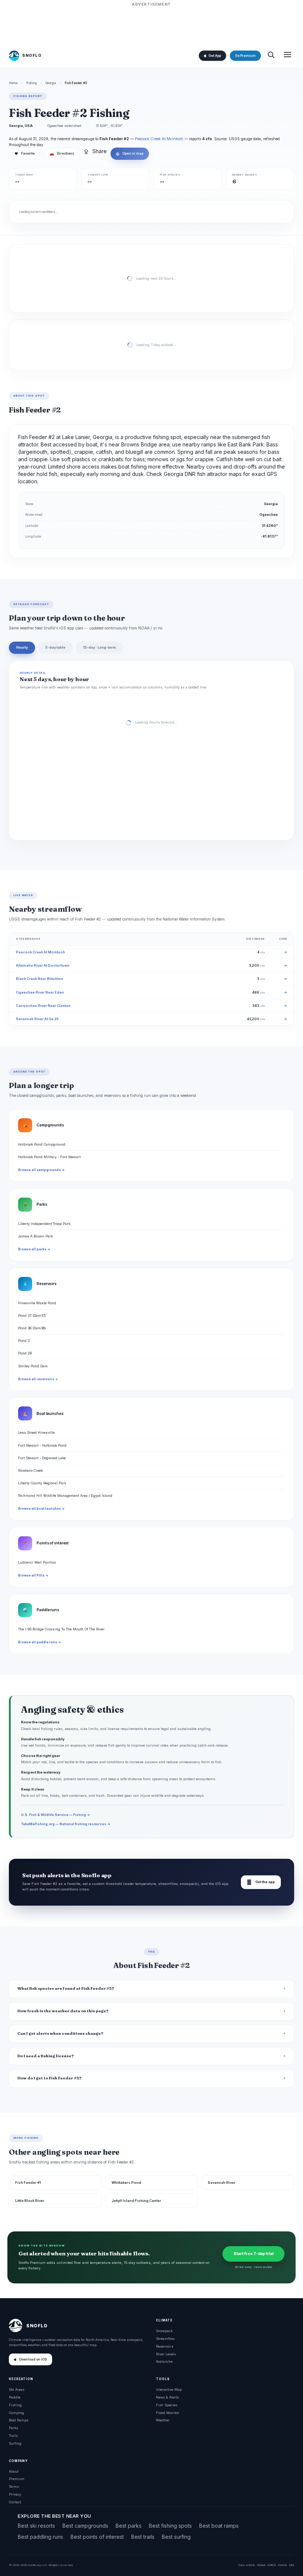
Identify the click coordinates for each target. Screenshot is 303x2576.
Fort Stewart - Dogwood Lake (42, 1458)
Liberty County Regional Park (42, 1483)
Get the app (261, 1882)
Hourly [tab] (22, 647)
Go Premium (245, 56)
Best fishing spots (170, 2526)
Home (13, 83)
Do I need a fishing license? (46, 2056)
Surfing (15, 2443)
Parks (13, 2428)
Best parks (129, 2526)
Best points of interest (97, 2537)
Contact (15, 2502)
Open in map (130, 153)
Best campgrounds (85, 2526)
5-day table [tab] (55, 647)
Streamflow (165, 2339)
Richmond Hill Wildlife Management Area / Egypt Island (65, 1496)
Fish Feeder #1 (28, 2183)
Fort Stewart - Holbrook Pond (42, 1445)
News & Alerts (167, 2397)
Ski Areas (17, 2389)
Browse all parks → (34, 1249)
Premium (17, 2479)
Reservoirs (165, 2346)
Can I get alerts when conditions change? (60, 2033)
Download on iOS (33, 2359)
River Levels (166, 2354)
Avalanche (164, 2361)
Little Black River (30, 2201)
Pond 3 (24, 1341)
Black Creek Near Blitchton (40, 979)
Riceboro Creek (30, 1470)
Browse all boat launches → (41, 1509)
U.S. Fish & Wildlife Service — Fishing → (56, 1815)
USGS (250, 2565)
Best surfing (176, 2537)
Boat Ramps (19, 2420)
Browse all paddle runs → (40, 1642)
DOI (292, 2565)
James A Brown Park (35, 1236)
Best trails (143, 2537)
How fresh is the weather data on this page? (63, 2011)
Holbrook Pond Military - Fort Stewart (49, 1157)
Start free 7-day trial (253, 2254)
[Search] (271, 56)
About (14, 2471)
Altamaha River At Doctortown (43, 965)
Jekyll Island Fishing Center (136, 2201)
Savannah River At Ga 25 (37, 1019)
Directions (62, 153)
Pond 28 (25, 1353)
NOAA (261, 2565)
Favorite (25, 153)
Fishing (32, 83)
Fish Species (167, 2405)
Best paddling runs (40, 2537)
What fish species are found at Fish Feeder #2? (66, 1988)
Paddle (15, 2397)
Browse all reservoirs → (38, 1379)
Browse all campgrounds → (41, 1170)
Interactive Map (169, 2389)
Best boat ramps (219, 2526)
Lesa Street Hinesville (36, 1432)
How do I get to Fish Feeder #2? (50, 2078)
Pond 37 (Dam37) (32, 1315)
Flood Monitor (168, 2413)
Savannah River (222, 2183)
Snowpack (164, 2331)
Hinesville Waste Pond (37, 1303)
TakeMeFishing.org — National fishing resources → (66, 1824)
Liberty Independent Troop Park (44, 1224)
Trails (13, 2436)
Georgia (51, 83)
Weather (163, 2420)
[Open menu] (287, 56)
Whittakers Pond (126, 2183)
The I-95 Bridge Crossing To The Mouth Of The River (61, 1629)
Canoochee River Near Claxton (43, 1006)
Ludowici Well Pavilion (37, 1562)
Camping (16, 2413)
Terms (14, 2487)
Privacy (15, 2494)
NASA (282, 2565)
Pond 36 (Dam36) (32, 1328)
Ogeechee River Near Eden (40, 992)
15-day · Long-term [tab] (100, 647)
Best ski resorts (36, 2526)
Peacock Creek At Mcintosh (159, 139)
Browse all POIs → (33, 1575)
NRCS (272, 2565)
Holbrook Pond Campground (42, 1144)
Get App (215, 56)
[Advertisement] (151, 25)
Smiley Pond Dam (33, 1366)
